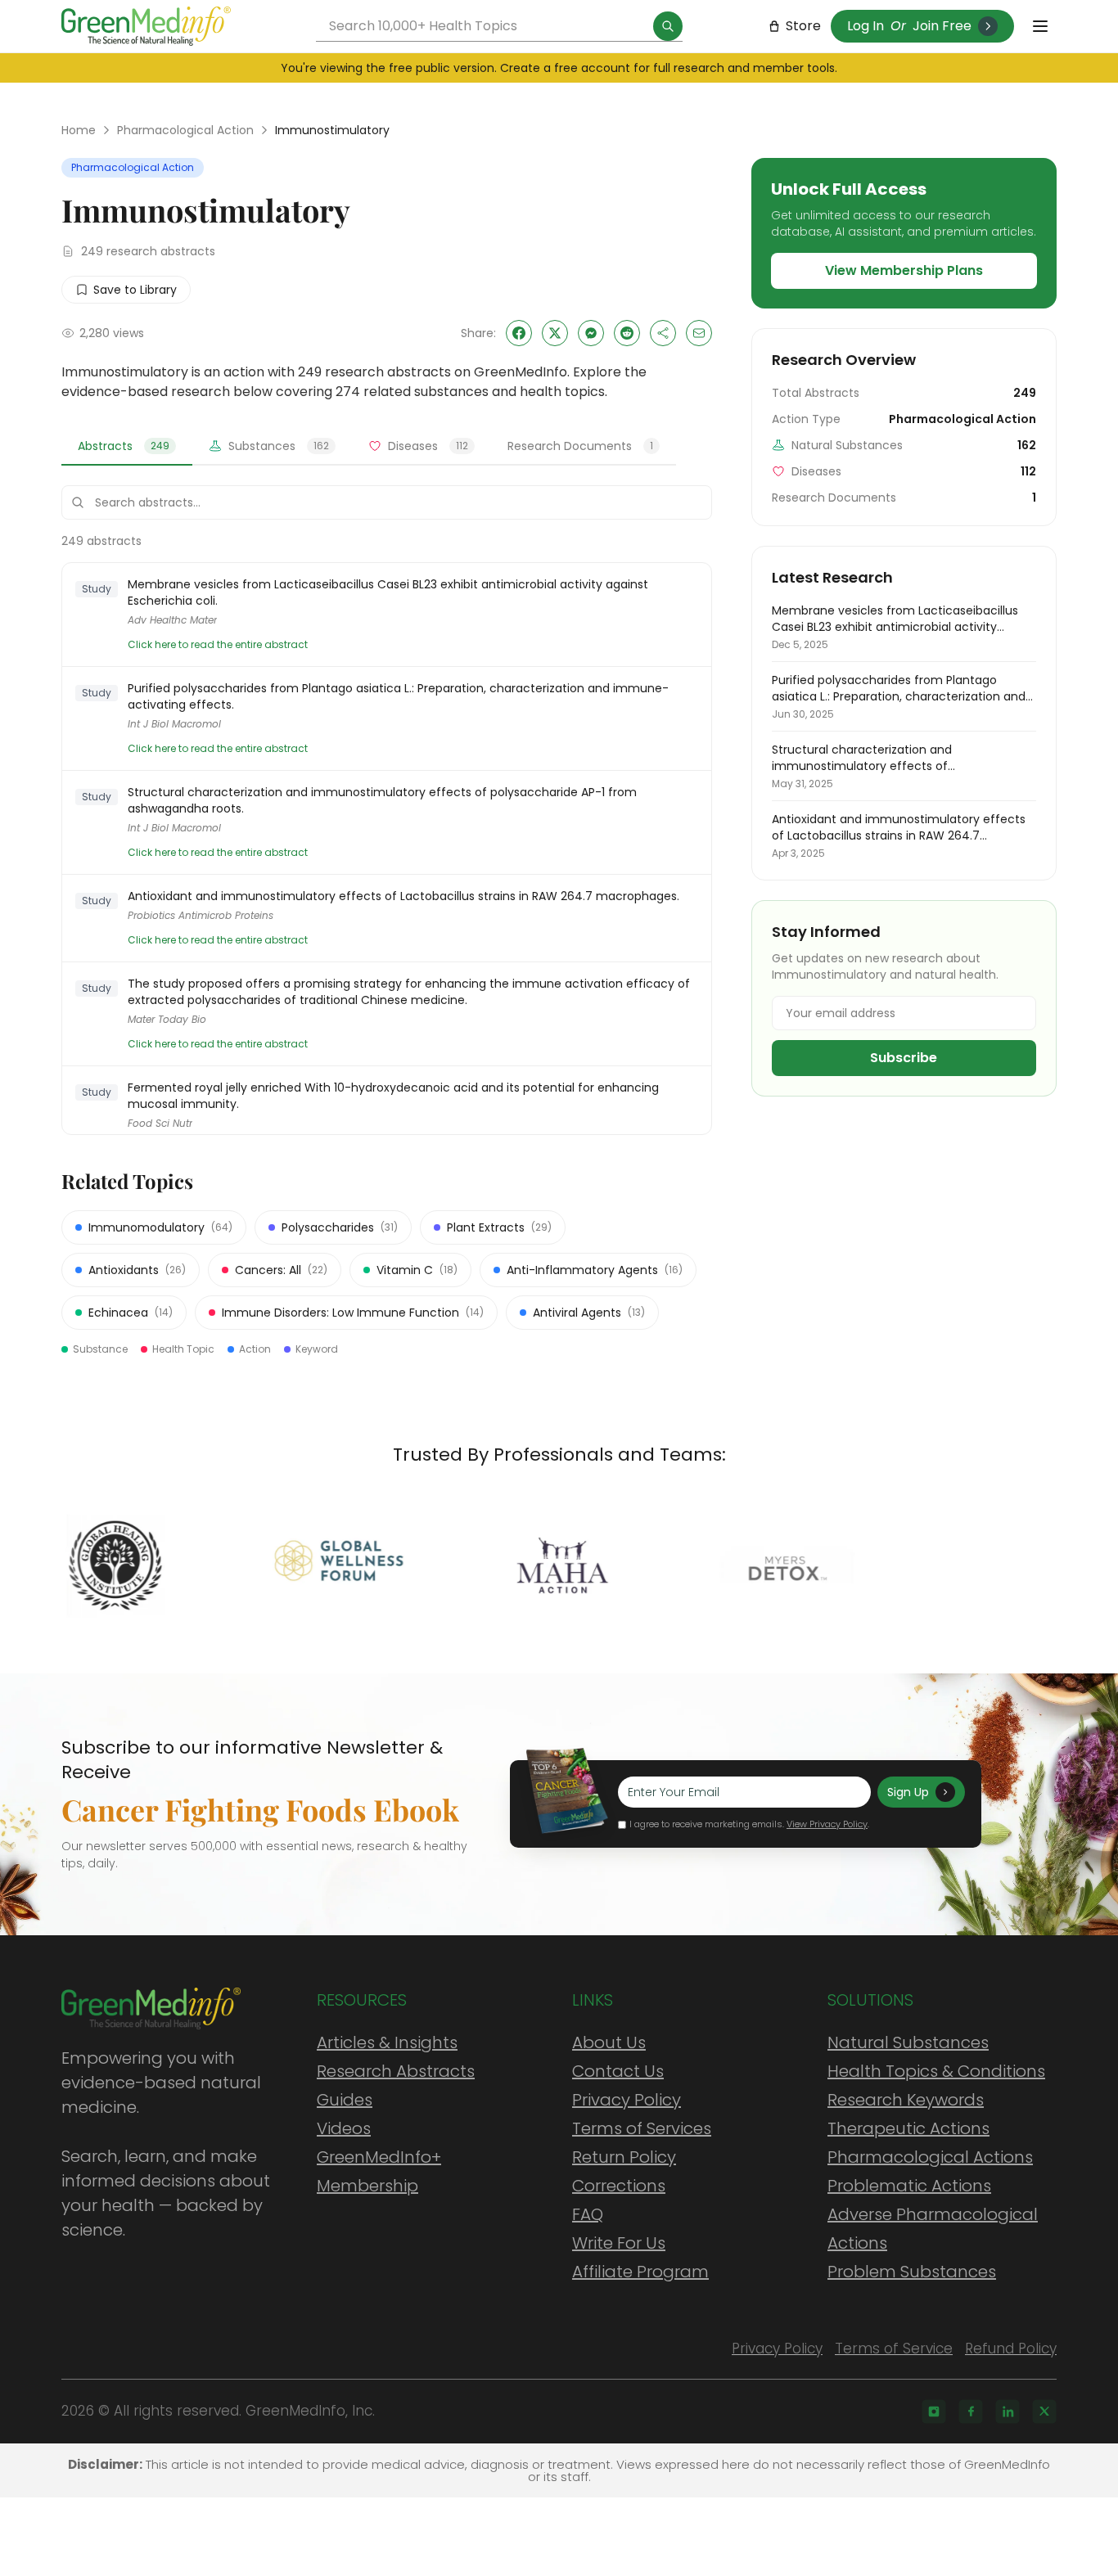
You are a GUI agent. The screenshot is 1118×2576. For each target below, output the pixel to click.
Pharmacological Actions (930, 2157)
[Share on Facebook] (519, 333)
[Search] (668, 26)
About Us (609, 2042)
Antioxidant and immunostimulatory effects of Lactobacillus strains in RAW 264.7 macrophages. (403, 896)
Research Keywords (906, 2100)
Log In (866, 26)
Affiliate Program (640, 2272)
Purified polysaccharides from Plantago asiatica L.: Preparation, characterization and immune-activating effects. (398, 696)
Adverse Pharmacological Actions (933, 2229)
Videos (344, 2128)
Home (79, 130)
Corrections (619, 2186)
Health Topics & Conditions (936, 2071)
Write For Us (619, 2243)
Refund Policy (1011, 2349)
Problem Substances (912, 2272)
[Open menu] (1040, 26)
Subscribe (904, 1058)
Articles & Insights (387, 2042)
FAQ (588, 2214)
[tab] (127, 447)
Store (803, 26)
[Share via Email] (699, 333)
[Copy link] (663, 333)
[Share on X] (555, 333)
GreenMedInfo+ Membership (379, 2171)
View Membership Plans (904, 270)
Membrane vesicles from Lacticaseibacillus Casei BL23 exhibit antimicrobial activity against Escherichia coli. (388, 592)
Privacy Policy (627, 2100)
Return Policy (624, 2157)
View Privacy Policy (827, 1824)
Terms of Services (642, 2128)
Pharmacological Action (185, 130)
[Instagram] (934, 2412)
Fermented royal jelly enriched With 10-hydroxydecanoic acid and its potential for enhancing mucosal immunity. (393, 1096)
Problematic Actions (909, 2186)
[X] (1044, 2412)
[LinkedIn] (1008, 2412)
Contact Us (618, 2071)
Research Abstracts (396, 2071)
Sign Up (908, 1792)
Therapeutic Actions (908, 2128)
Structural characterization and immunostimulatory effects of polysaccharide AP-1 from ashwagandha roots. (382, 800)
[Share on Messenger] (591, 333)
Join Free (942, 26)
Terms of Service (894, 2349)
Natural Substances (908, 2042)
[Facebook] (971, 2412)
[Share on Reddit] (627, 333)
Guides (345, 2100)
